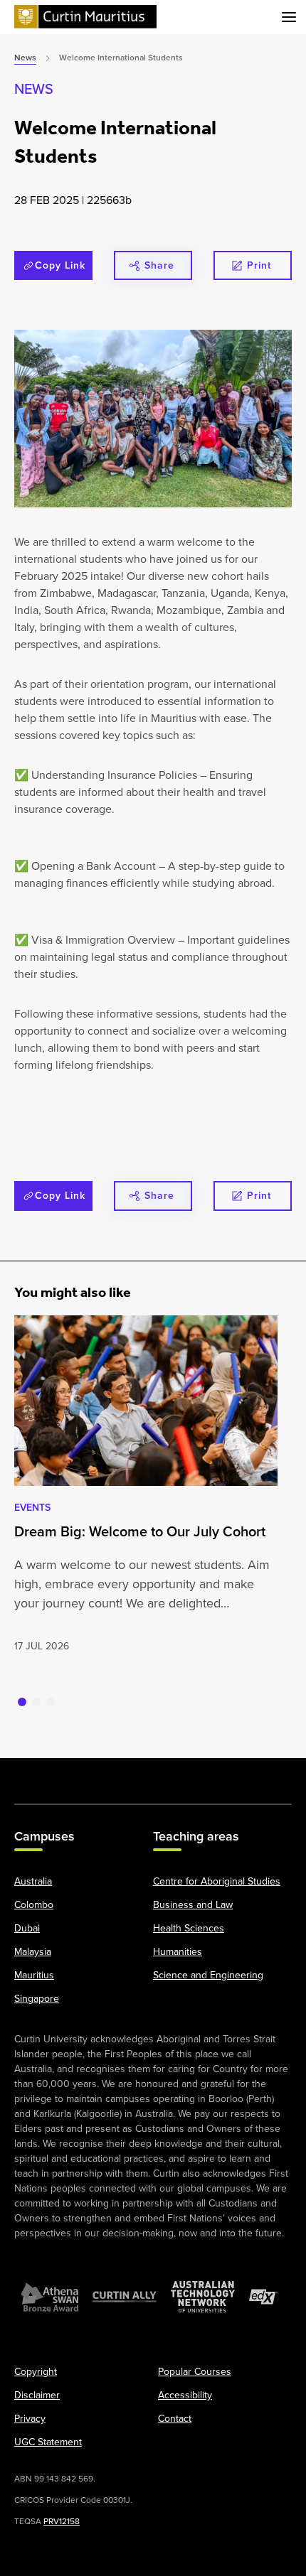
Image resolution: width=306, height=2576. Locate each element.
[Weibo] (193, 1774)
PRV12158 (62, 2521)
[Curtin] (85, 17)
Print (259, 265)
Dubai (27, 1928)
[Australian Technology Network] (203, 2297)
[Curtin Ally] (125, 2297)
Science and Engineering (208, 1975)
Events (32, 1507)
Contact (175, 2418)
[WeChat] (232, 1774)
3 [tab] (51, 1702)
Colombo (34, 1904)
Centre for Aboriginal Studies (217, 1881)
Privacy (30, 2418)
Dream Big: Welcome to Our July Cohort (140, 1531)
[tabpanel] (146, 1485)
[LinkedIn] (153, 1774)
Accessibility (185, 2395)
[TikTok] (272, 1774)
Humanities (178, 1951)
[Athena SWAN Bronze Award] (50, 2297)
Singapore (37, 1998)
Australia (33, 1881)
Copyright (36, 2371)
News (34, 88)
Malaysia (33, 1951)
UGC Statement (48, 2442)
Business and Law (193, 1904)
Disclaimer (37, 2395)
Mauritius (34, 1975)
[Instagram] (74, 1774)
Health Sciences (189, 1928)
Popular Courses (195, 2371)
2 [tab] (36, 1702)
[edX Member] (263, 2297)
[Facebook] (34, 1774)
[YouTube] (113, 1774)
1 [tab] (22, 1702)
